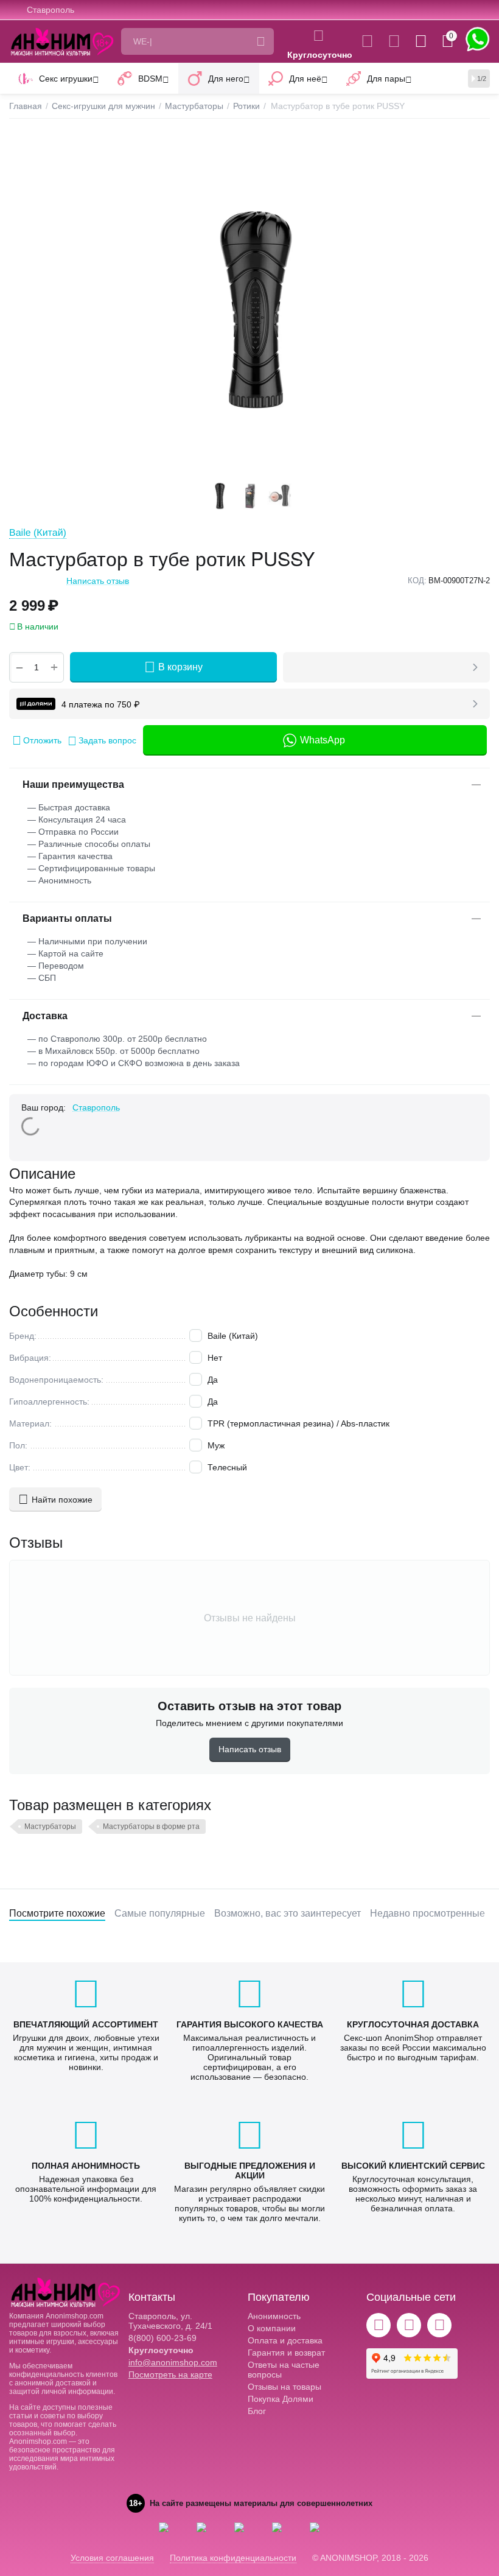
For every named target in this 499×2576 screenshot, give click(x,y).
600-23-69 (162, 2338)
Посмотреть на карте (170, 2374)
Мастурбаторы (50, 1827)
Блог (257, 2411)
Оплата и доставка (285, 2340)
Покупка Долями (281, 2399)
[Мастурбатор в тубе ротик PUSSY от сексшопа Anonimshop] (249, 307)
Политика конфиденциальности (233, 2558)
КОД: (417, 581)
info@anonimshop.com (173, 2362)
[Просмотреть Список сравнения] (367, 41)
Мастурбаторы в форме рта (151, 1827)
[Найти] (260, 41)
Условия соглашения (112, 2558)
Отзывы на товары (284, 2387)
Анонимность (274, 2316)
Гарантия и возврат (286, 2353)
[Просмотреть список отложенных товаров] (394, 41)
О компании (272, 2328)
